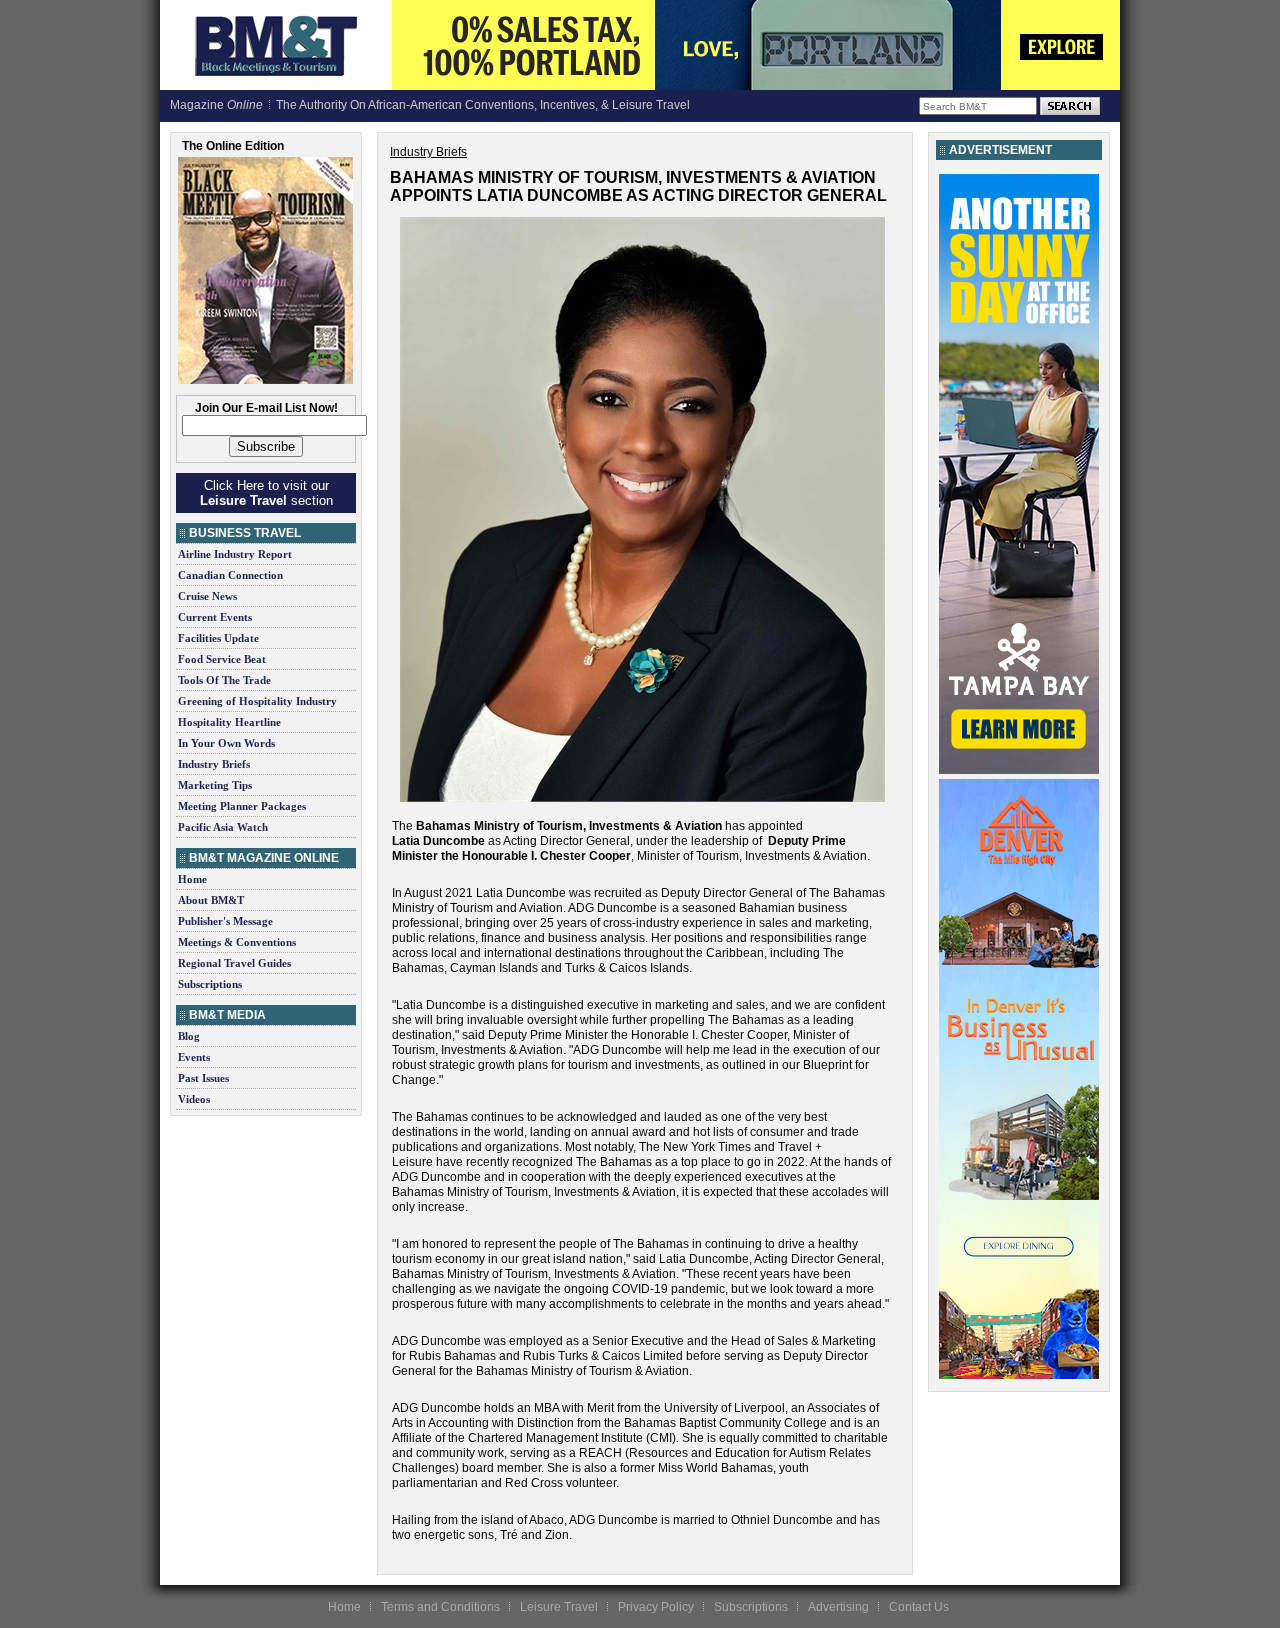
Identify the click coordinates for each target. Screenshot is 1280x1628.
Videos (194, 1099)
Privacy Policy (656, 1607)
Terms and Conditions (440, 1607)
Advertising (838, 1607)
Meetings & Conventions (237, 942)
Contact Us (919, 1607)
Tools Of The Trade (224, 680)
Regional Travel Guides (234, 963)
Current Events (215, 617)
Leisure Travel (559, 1607)
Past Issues (203, 1078)
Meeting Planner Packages (242, 806)
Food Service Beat (222, 659)
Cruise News (207, 596)
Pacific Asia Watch (223, 827)
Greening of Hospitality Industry (257, 701)
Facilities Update (218, 638)
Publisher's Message (225, 921)
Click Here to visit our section (266, 493)
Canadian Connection (230, 575)
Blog (189, 1036)
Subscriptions (210, 984)
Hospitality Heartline (229, 722)
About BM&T (211, 900)
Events (194, 1057)
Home (192, 879)
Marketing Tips (215, 785)
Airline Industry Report (235, 554)
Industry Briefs (214, 764)
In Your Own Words (226, 743)
